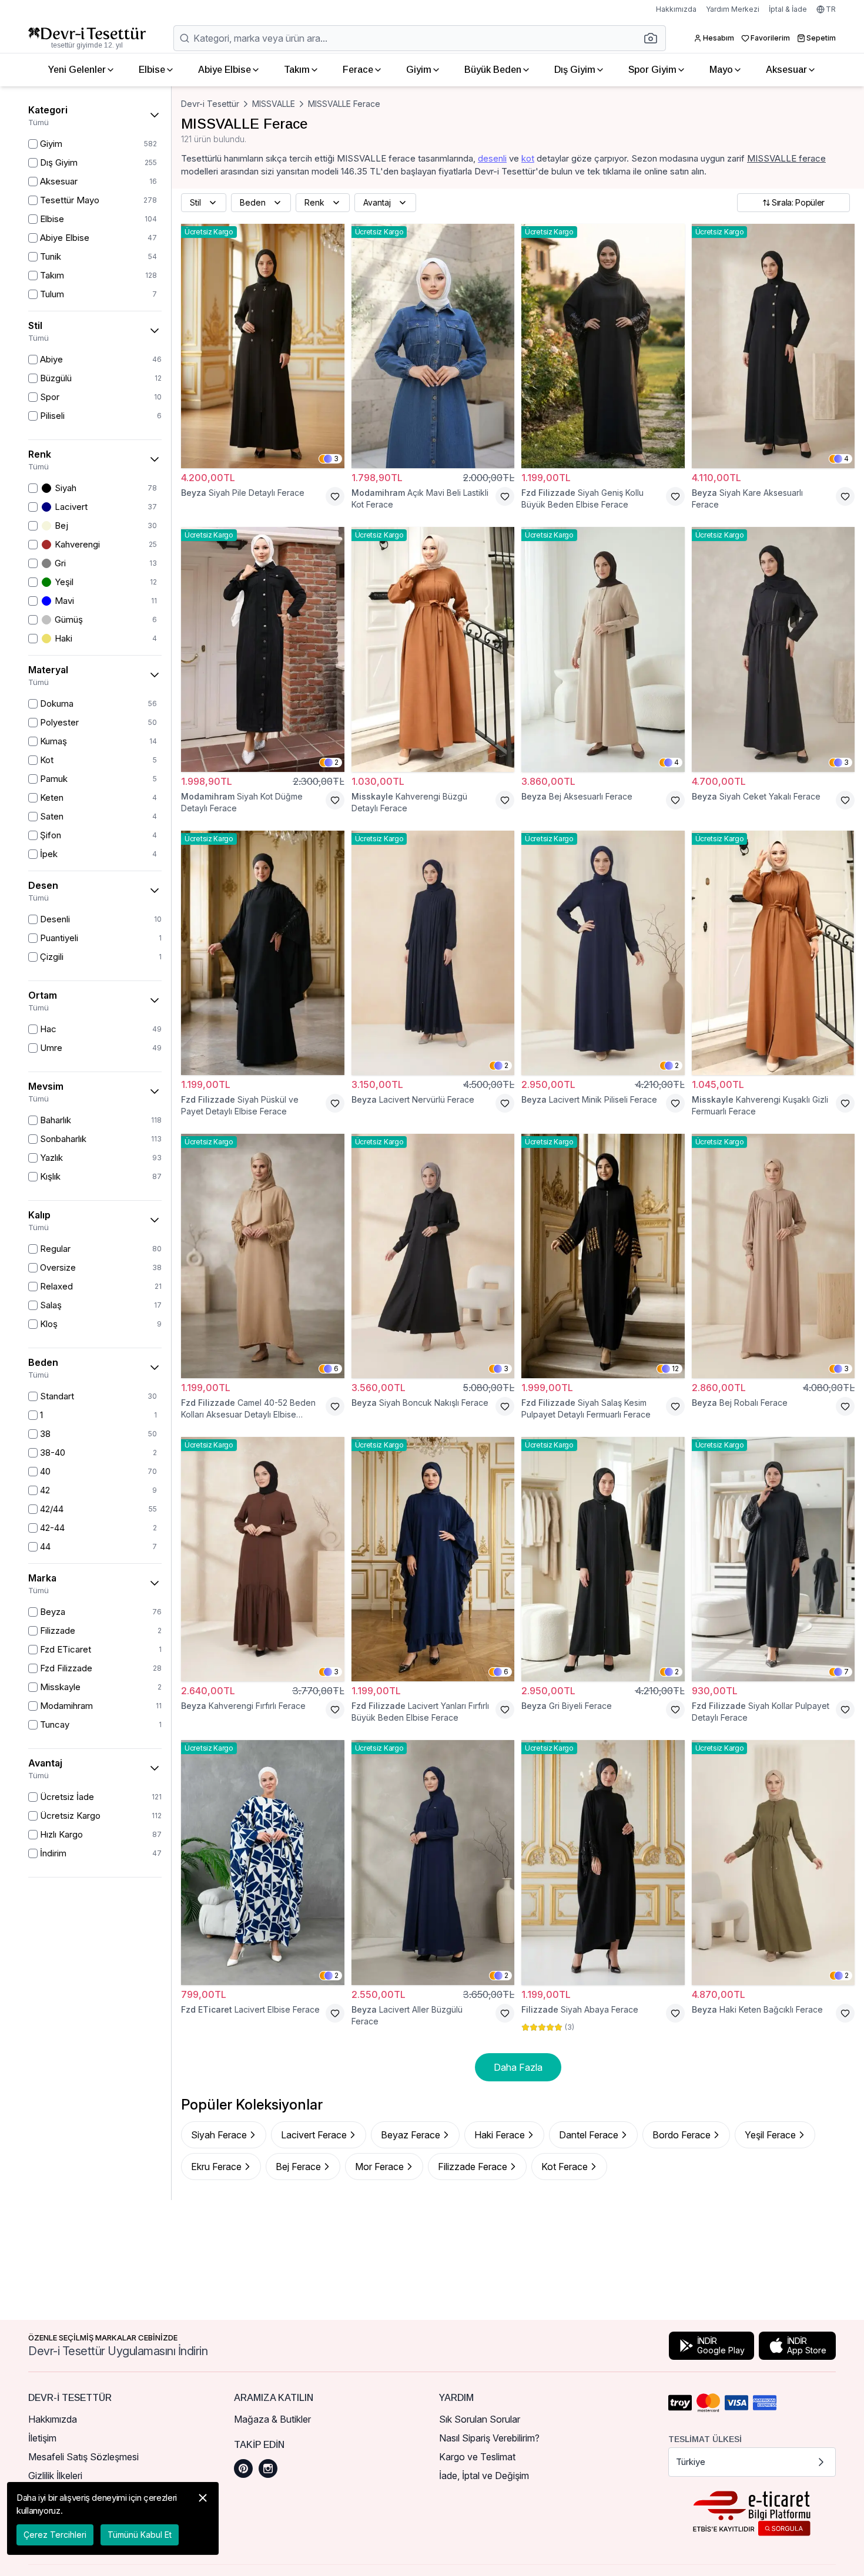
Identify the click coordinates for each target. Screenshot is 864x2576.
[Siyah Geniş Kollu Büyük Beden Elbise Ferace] (603, 346)
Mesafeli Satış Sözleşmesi (83, 2457)
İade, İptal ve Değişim (484, 2476)
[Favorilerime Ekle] (335, 496)
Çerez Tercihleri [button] (55, 2535)
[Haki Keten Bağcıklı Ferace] (773, 1862)
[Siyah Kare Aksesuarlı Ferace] (773, 346)
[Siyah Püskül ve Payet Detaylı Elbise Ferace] (263, 953)
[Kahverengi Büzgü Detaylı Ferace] (433, 649)
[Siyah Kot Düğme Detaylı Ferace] (263, 649)
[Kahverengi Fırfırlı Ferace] (263, 1559)
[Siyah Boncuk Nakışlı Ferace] (433, 1256)
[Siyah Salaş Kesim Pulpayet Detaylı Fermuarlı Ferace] (603, 1256)
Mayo (721, 70)
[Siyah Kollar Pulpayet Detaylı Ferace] (773, 1559)
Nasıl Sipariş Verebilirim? (489, 2438)
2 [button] (336, 762)
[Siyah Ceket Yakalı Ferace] (773, 649)
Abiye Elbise (225, 70)
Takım (297, 70)
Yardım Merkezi (733, 9)
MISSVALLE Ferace (344, 104)
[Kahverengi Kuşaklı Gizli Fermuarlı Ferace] (773, 953)
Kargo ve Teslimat (477, 2457)
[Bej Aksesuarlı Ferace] (603, 649)
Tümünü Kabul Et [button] (140, 2535)
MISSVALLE (274, 104)
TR (831, 9)
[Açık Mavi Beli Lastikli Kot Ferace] (433, 346)
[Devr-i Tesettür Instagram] (268, 2468)
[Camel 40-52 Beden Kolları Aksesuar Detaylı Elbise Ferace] (263, 1256)
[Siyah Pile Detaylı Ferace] (263, 346)
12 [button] (675, 1368)
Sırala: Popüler (798, 202)
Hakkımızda (676, 9)
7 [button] (846, 1672)
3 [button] (336, 459)
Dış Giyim (575, 70)
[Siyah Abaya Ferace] (603, 1862)
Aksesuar (786, 70)
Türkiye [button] (691, 2462)
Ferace (358, 70)
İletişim (42, 2438)
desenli (492, 158)
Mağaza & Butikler (272, 2419)
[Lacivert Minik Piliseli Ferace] (603, 953)
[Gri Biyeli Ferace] (603, 1559)
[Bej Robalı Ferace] (773, 1256)
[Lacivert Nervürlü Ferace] (433, 953)
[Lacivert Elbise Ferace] (263, 1862)
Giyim (419, 70)
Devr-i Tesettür (210, 104)
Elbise (152, 70)
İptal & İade (788, 9)
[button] (654, 38)
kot (528, 158)
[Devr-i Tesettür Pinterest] (243, 2468)
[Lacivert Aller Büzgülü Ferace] (433, 1862)
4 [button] (846, 459)
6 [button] (336, 1368)
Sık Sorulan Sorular (480, 2419)
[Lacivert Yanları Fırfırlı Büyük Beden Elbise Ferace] (433, 1559)
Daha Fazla (518, 2067)
